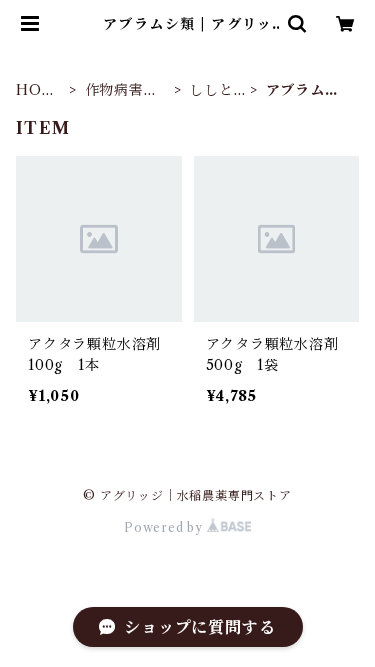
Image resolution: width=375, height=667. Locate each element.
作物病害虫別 (122, 90)
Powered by (165, 527)
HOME (36, 90)
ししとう (211, 90)
